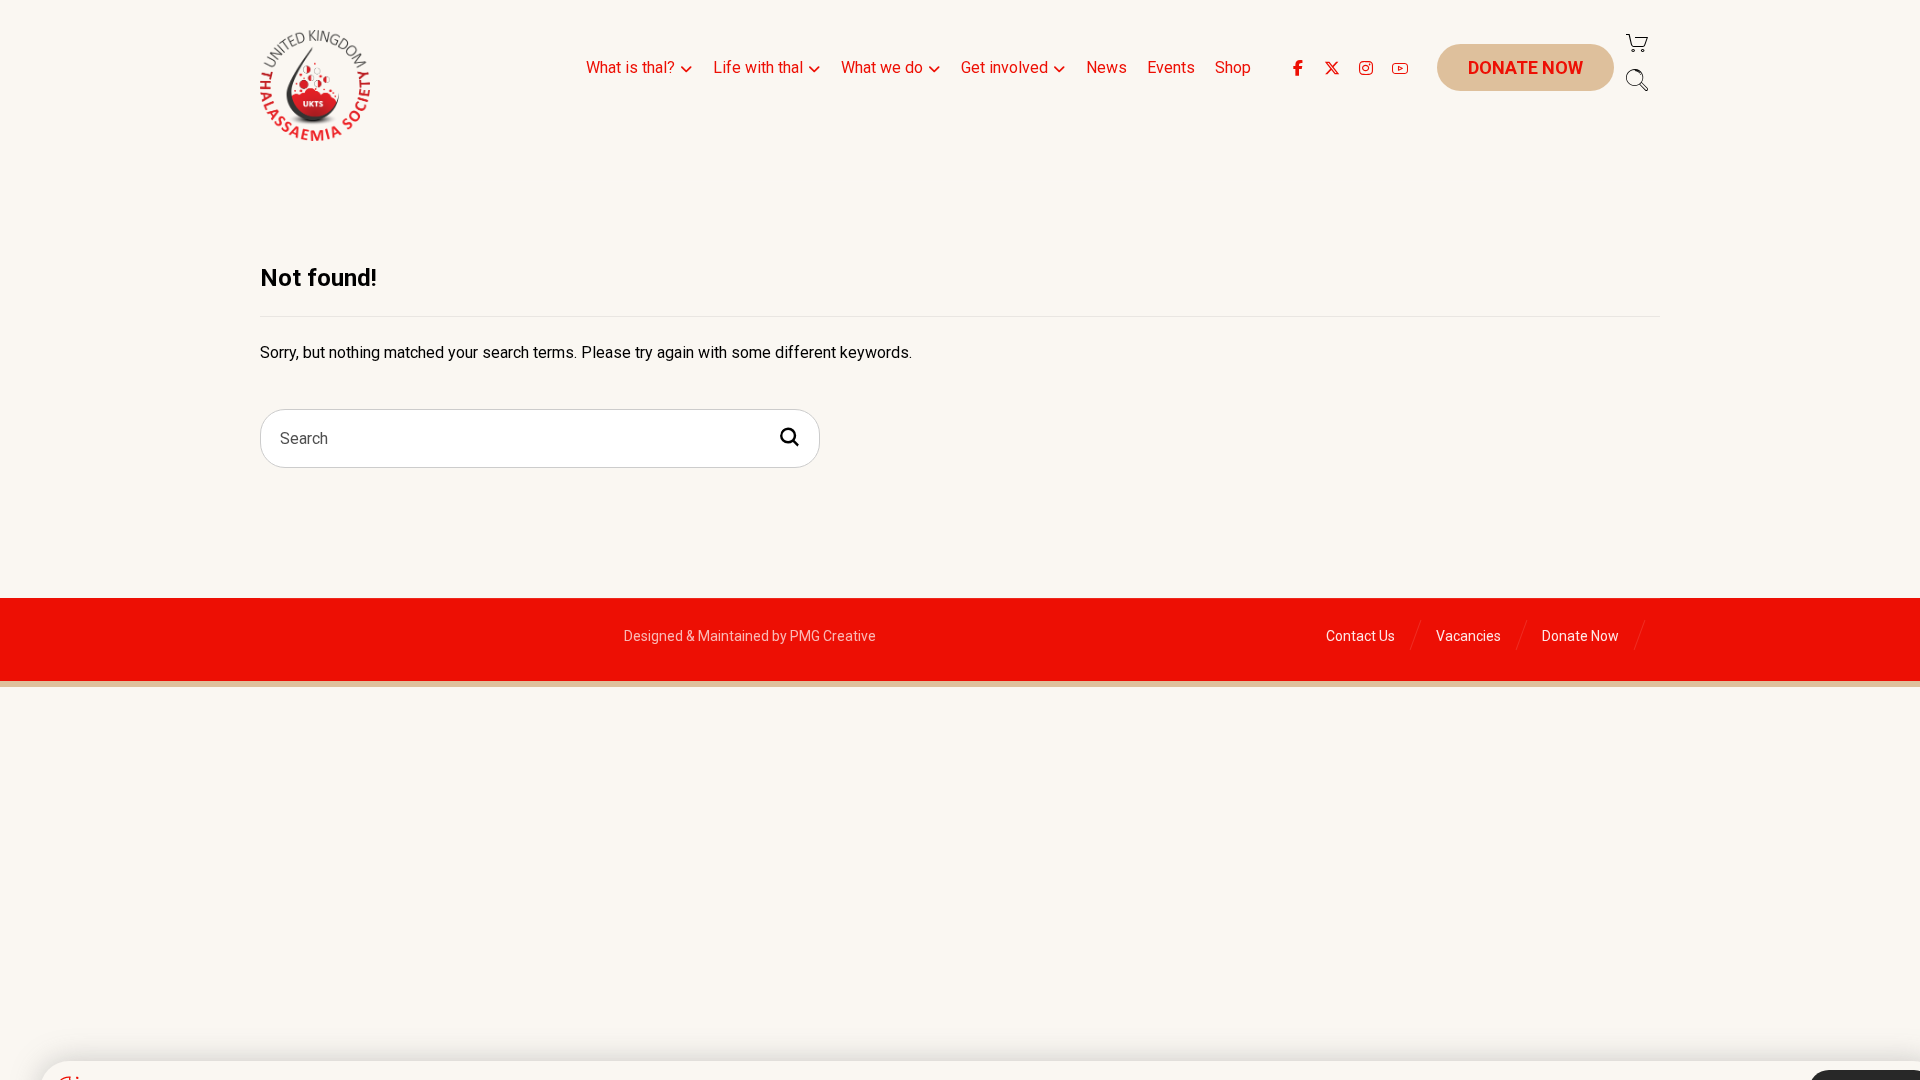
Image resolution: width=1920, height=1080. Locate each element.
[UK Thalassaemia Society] (315, 85)
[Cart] (1637, 41)
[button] (1298, 68)
